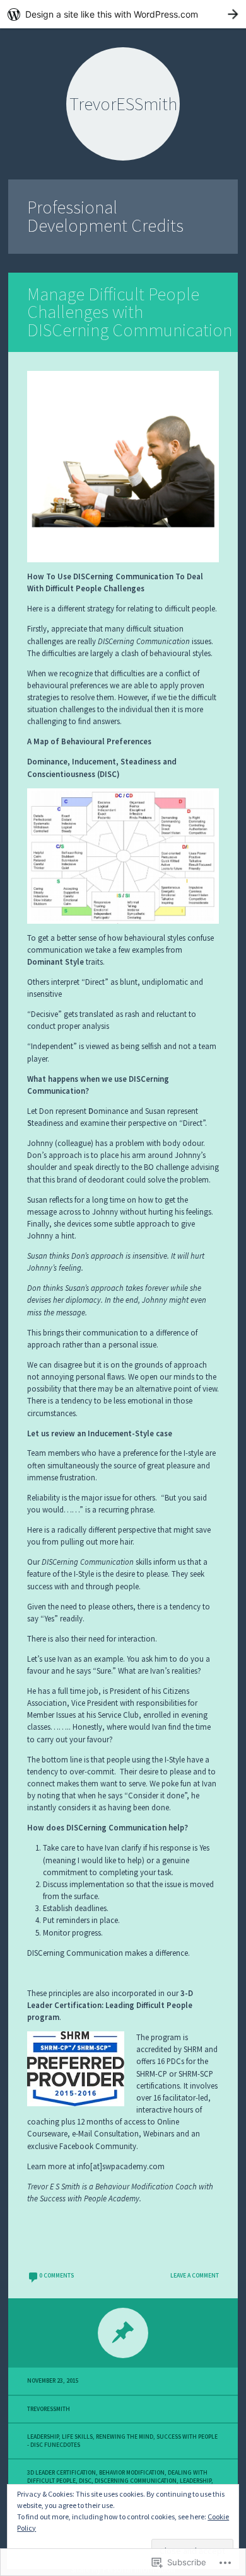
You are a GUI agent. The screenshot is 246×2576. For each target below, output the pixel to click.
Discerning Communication (136, 2481)
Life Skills (77, 2437)
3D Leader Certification (61, 2473)
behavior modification (132, 2473)
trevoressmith (49, 2409)
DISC (85, 2481)
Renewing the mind (125, 2437)
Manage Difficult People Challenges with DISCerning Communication (130, 312)
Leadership (43, 2437)
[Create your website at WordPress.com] (123, 14)
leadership (196, 2481)
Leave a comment (195, 2276)
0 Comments (56, 2276)
